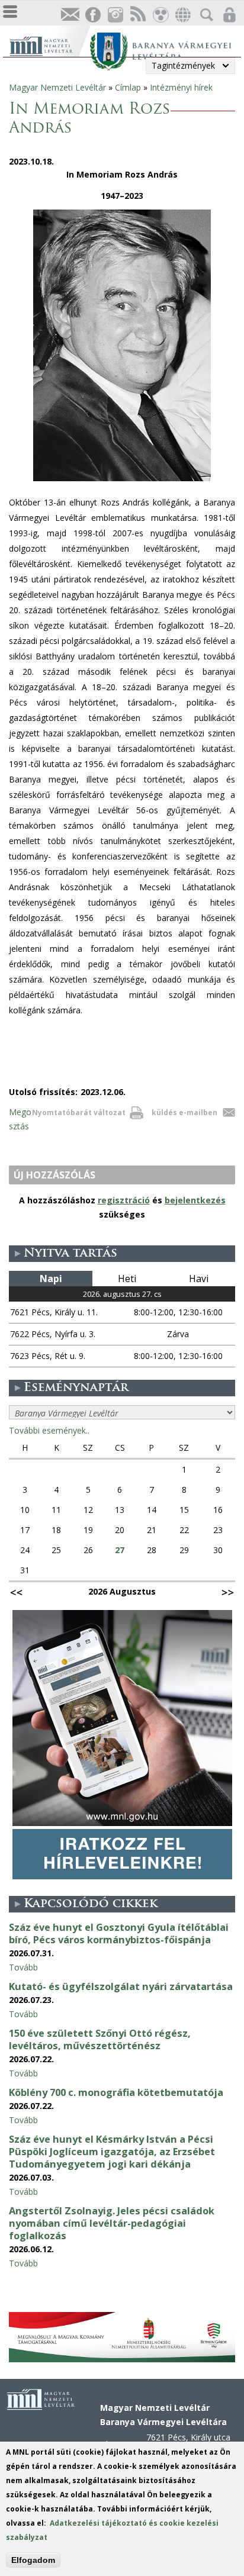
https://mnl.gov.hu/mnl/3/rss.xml (137, 15)
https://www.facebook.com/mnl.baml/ (92, 15)
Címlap (128, 87)
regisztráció (124, 1200)
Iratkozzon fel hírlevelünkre (70, 15)
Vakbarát (160, 15)
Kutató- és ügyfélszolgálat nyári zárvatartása (121, 1986)
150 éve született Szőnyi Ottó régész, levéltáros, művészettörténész (100, 2039)
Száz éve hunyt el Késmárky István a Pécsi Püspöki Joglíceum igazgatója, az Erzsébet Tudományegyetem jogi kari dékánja (112, 2152)
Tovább (23, 1967)
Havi (199, 1279)
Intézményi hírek (181, 87)
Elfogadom (33, 2560)
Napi (51, 1279)
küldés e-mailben (184, 1112)
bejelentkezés (195, 1200)
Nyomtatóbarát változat (79, 1112)
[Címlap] (49, 45)
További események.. (49, 1430)
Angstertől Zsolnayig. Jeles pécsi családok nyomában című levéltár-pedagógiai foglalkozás (112, 2223)
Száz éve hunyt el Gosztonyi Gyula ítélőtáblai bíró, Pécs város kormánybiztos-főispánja (119, 1933)
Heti (127, 1279)
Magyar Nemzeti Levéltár (57, 87)
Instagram (115, 15)
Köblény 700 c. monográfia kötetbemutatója (116, 2092)
